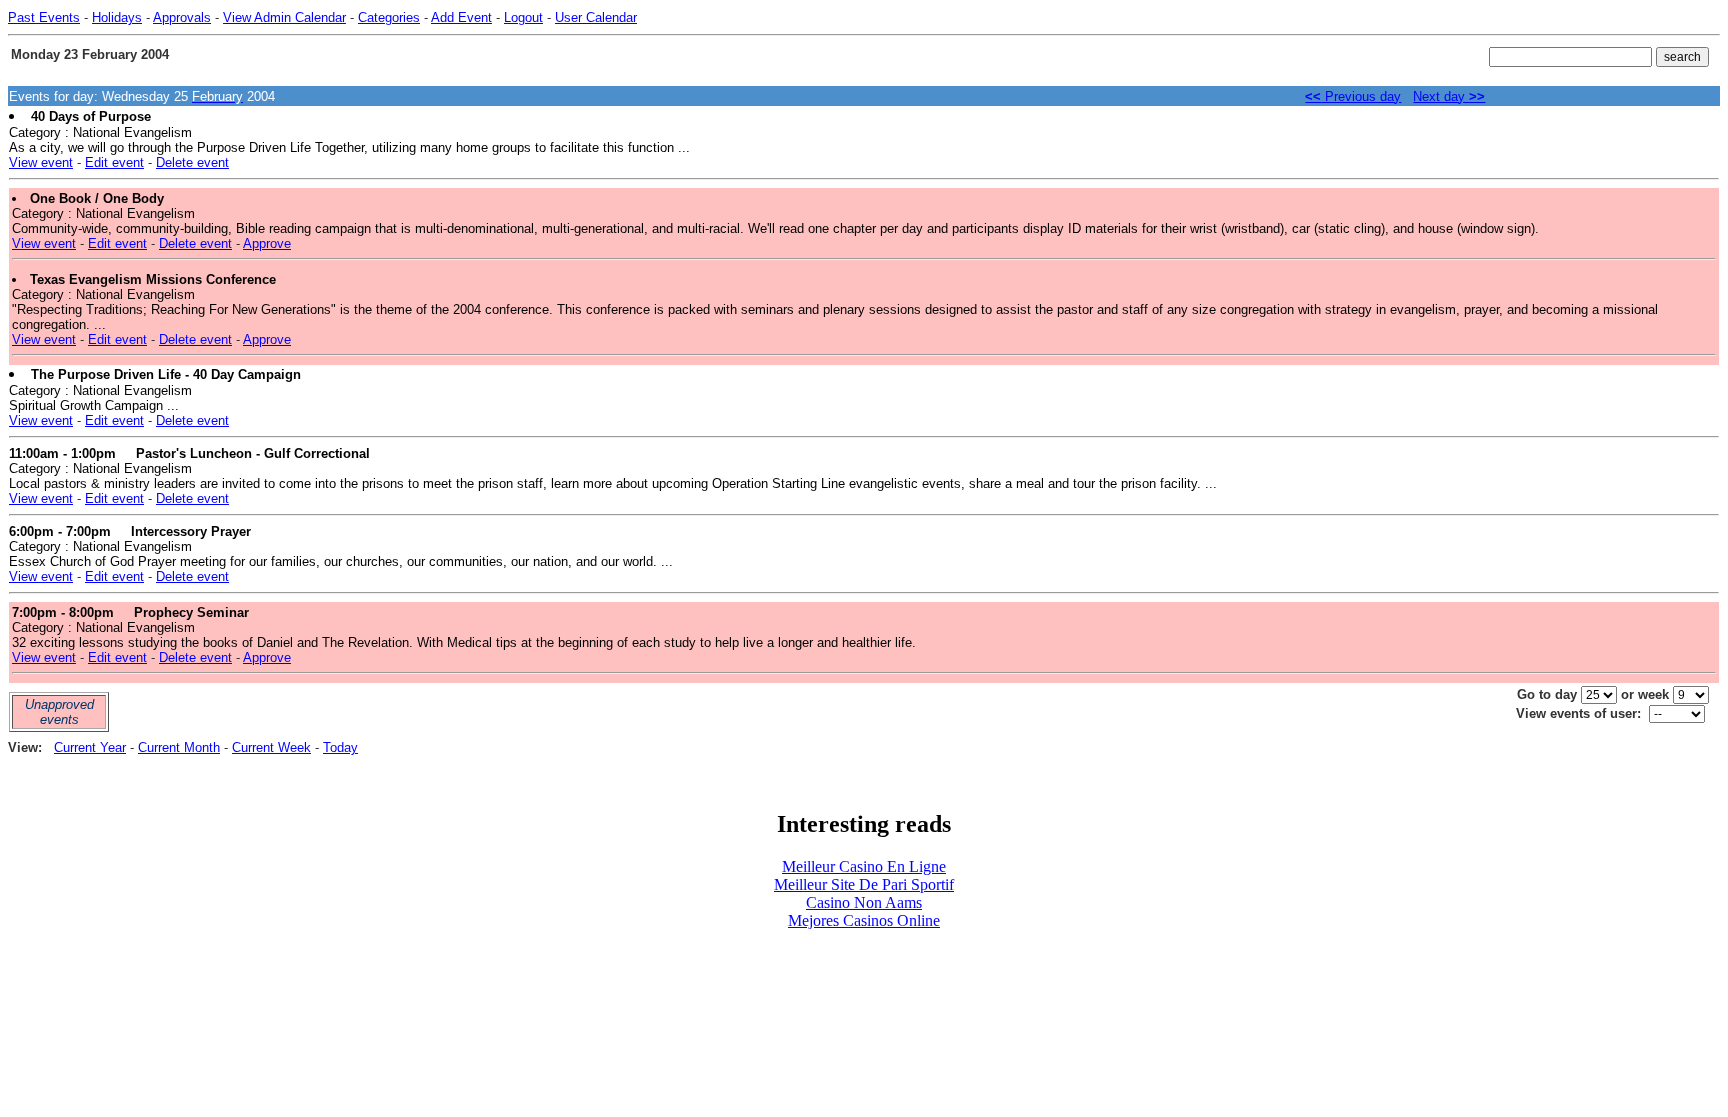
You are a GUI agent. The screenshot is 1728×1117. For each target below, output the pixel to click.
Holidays (117, 17)
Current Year (90, 747)
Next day (1449, 96)
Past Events (44, 17)
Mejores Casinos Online (864, 920)
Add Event (461, 17)
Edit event (114, 162)
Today (340, 747)
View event (41, 162)
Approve (267, 243)
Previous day (1353, 96)
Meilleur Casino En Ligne (864, 866)
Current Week (271, 747)
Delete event (192, 162)
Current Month (179, 747)
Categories (389, 17)
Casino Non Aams (864, 902)
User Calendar (596, 17)
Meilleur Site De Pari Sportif (864, 884)
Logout (523, 17)
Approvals (182, 17)
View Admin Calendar (284, 17)
